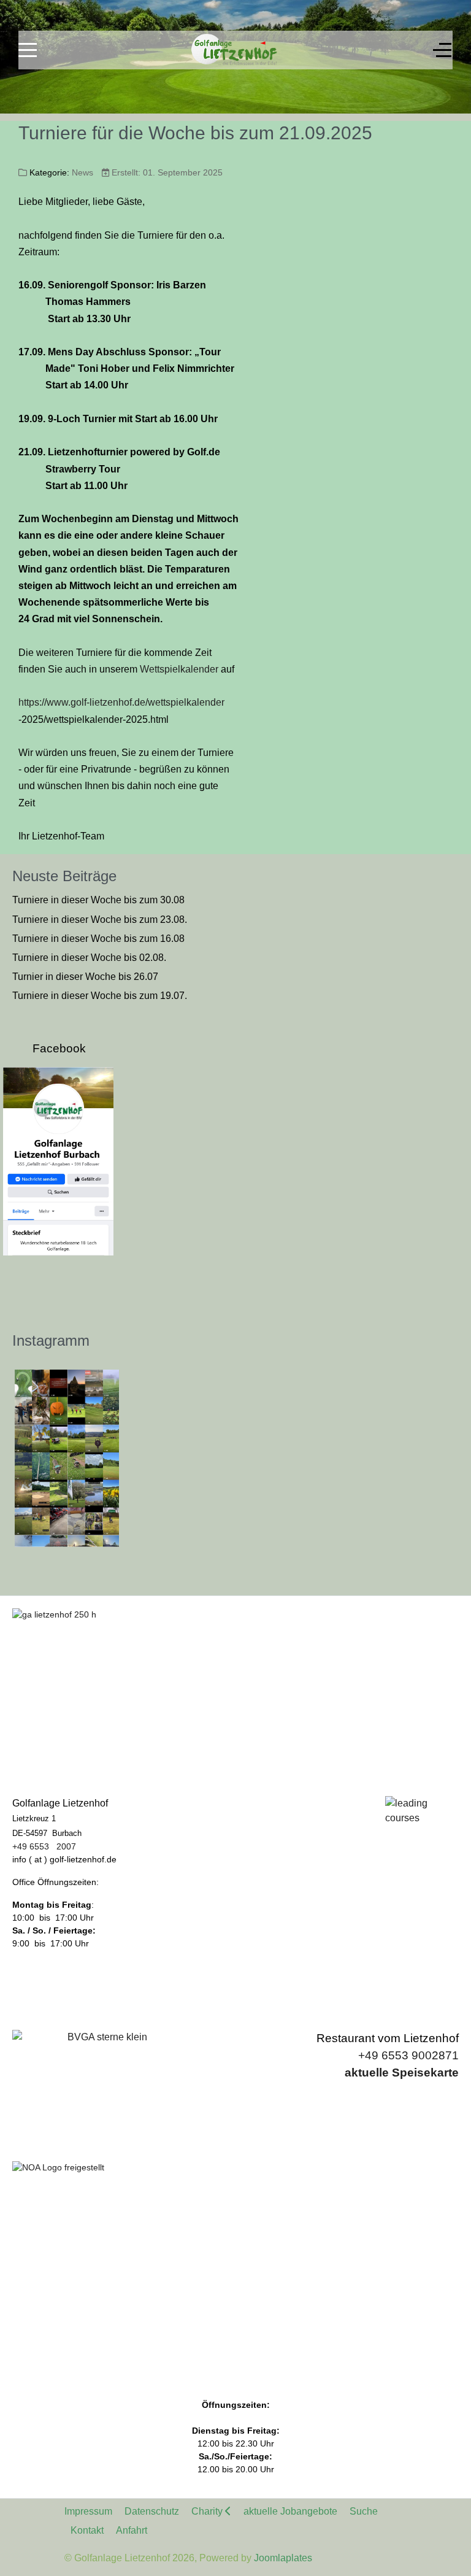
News (82, 172)
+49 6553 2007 (44, 1846)
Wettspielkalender (179, 669)
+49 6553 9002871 (408, 2055)
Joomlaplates (283, 2558)
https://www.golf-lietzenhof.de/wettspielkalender (121, 702)
